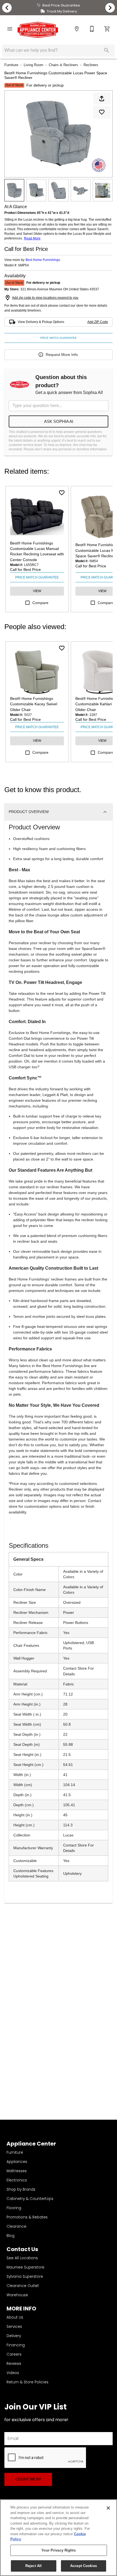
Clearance (16, 2226)
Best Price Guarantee (61, 5)
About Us (15, 2317)
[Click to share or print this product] (102, 99)
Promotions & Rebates (27, 2217)
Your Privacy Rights (58, 2550)
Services (14, 2327)
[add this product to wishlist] (102, 112)
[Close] (108, 2508)
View (37, 591)
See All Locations (22, 2258)
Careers (14, 2354)
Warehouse (17, 2295)
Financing (16, 2345)
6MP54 (24, 265)
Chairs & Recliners (63, 65)
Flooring (14, 2208)
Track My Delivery (62, 11)
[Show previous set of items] (7, 8)
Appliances (17, 2162)
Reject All (33, 2566)
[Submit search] (107, 50)
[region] (59, 2538)
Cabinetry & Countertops (30, 2199)
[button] (10, 29)
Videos (13, 2373)
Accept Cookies (84, 2566)
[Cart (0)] (107, 29)
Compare (40, 603)
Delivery (14, 2336)
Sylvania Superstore (25, 2277)
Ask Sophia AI (59, 421)
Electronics (17, 2180)
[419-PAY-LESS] (92, 29)
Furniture (11, 65)
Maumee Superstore (25, 2267)
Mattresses (17, 2171)
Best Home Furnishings (43, 260)
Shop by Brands (21, 2189)
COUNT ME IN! (28, 2479)
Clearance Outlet (23, 2286)
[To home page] (38, 30)
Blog (10, 2236)
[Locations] (77, 29)
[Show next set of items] (110, 8)
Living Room (33, 65)
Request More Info (62, 355)
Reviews (14, 2364)
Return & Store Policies (27, 2382)
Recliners (91, 65)
